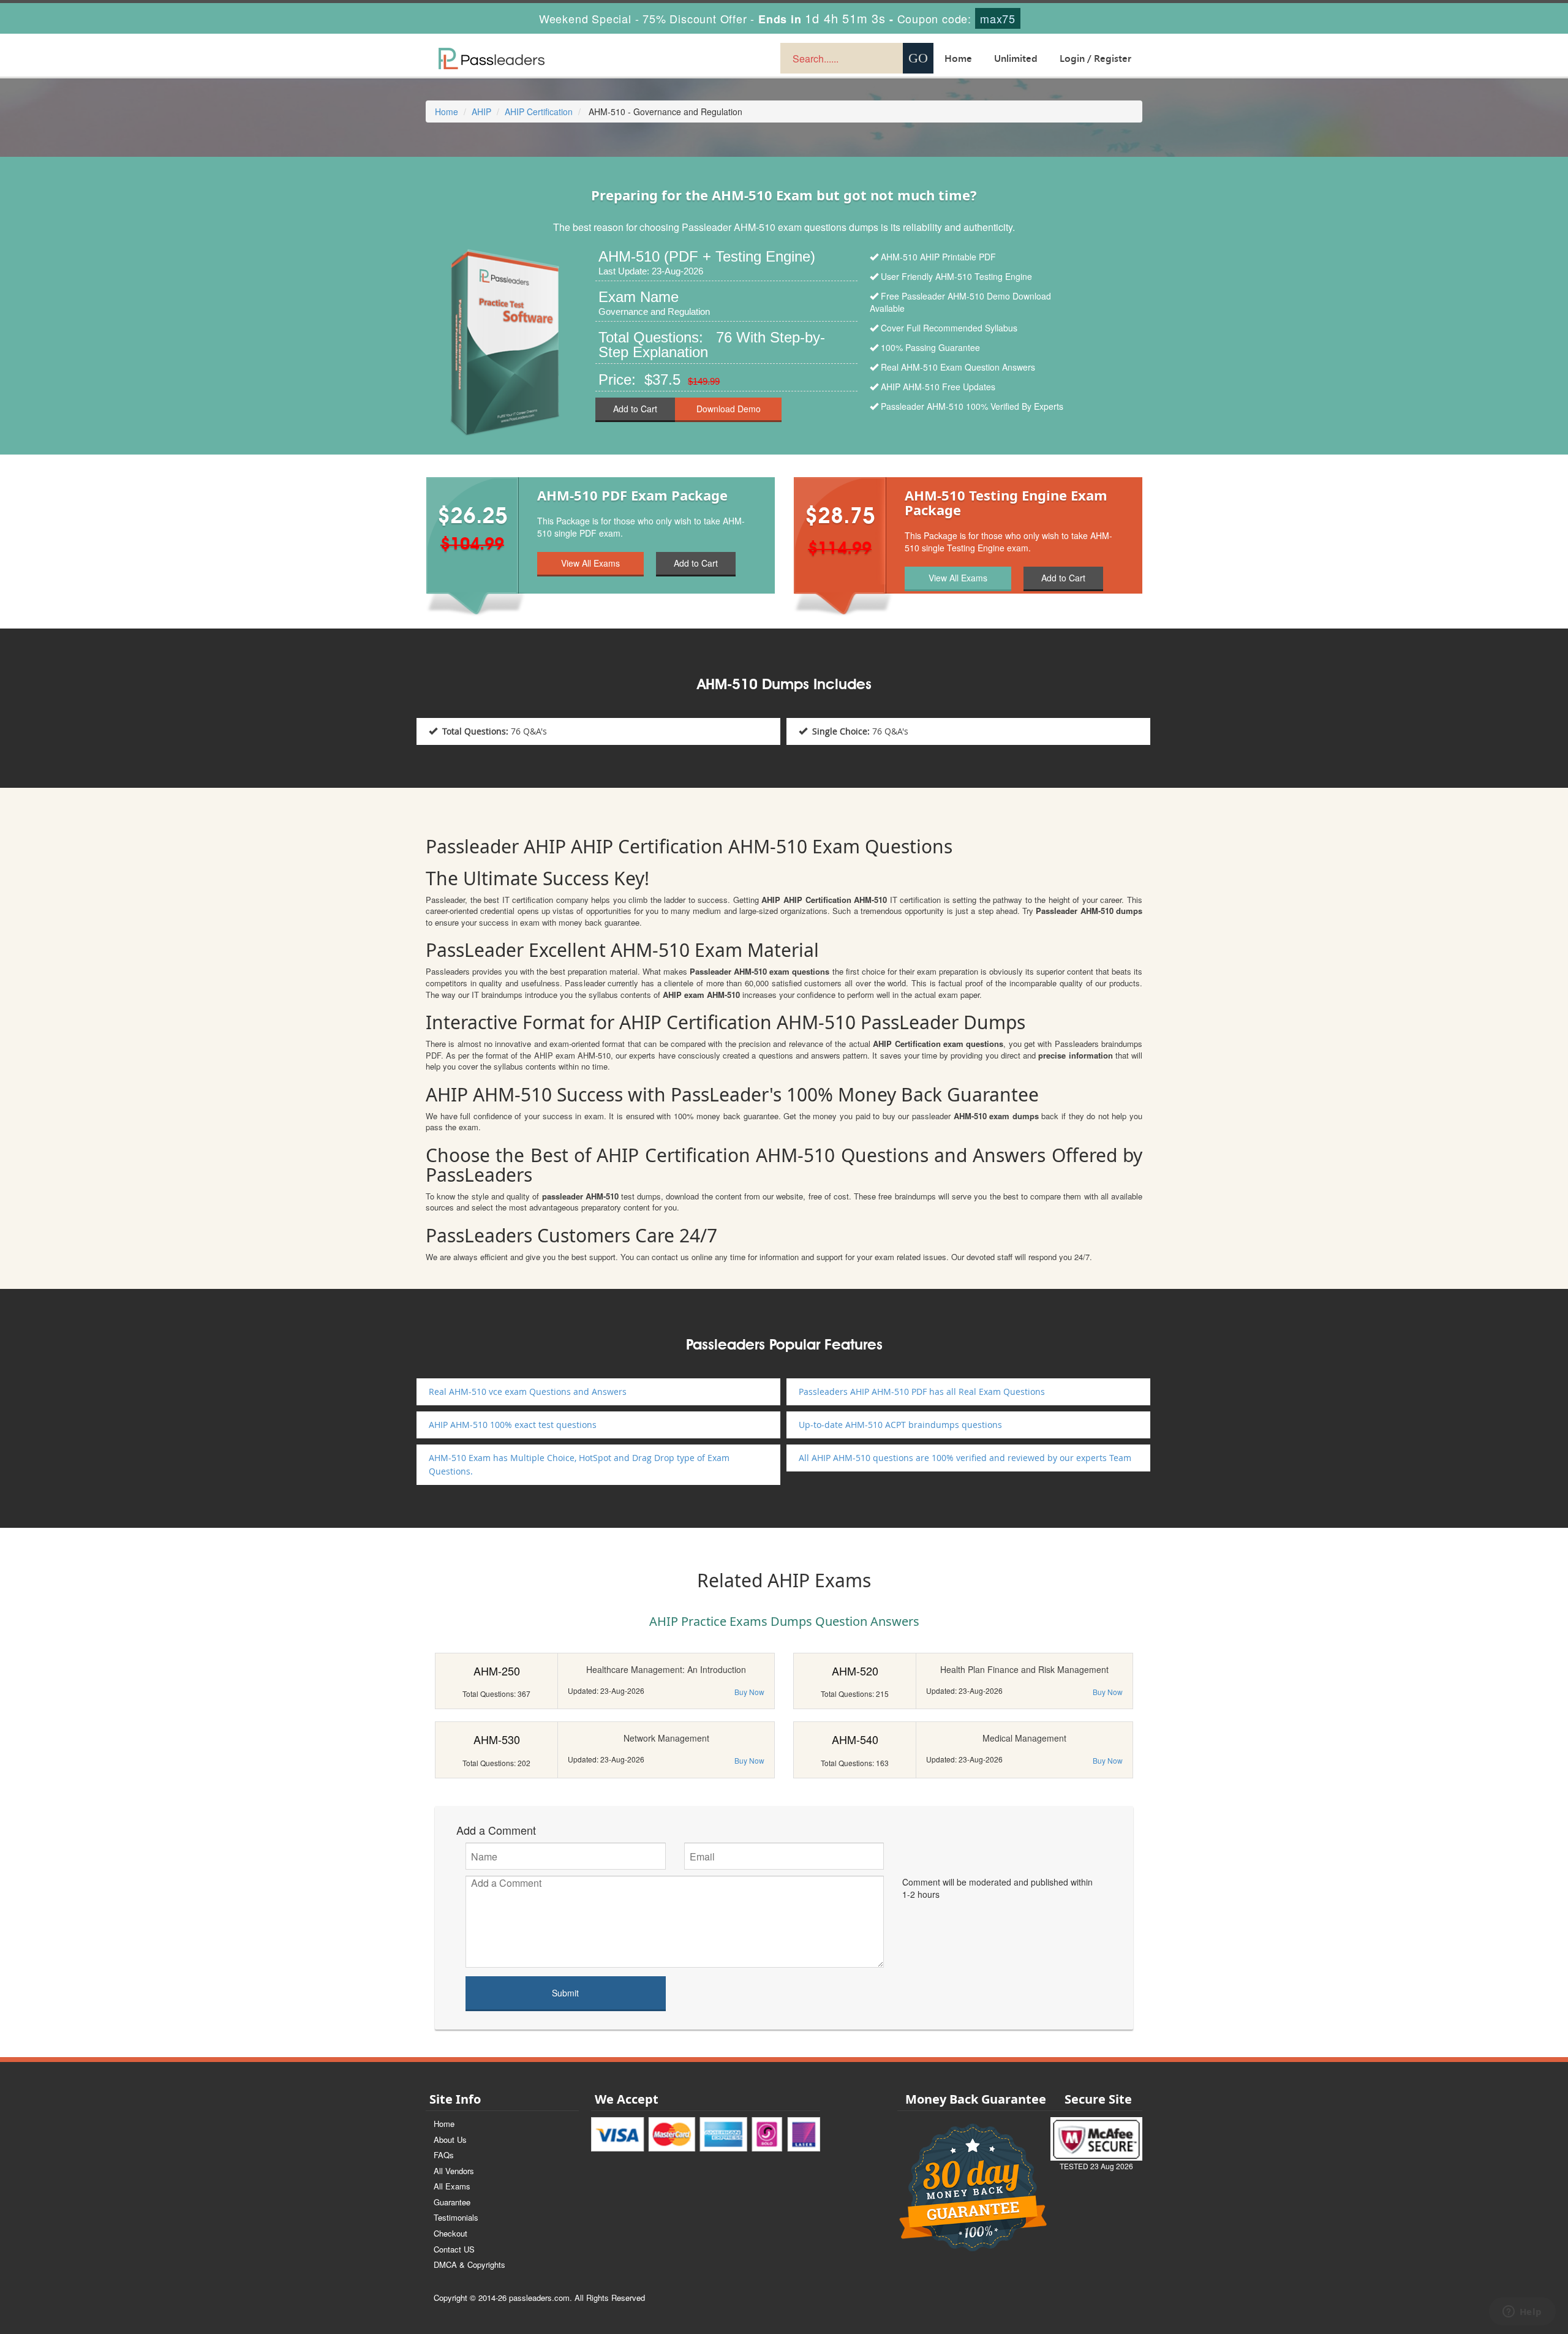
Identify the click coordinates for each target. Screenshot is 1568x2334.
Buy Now (749, 1692)
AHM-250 (497, 1671)
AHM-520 (855, 1671)
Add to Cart (635, 409)
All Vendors (454, 2171)
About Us (450, 2139)
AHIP (481, 111)
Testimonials (456, 2217)
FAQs (444, 2155)
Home (958, 58)
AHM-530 (497, 1739)
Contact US (454, 2249)
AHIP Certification (539, 111)
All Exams (452, 2186)
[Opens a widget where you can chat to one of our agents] (1522, 2313)
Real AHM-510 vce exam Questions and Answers (528, 1392)
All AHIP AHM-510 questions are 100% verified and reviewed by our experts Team (965, 1458)
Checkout (450, 2233)
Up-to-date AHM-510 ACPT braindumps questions (900, 1425)
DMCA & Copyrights (469, 2264)
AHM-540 (855, 1739)
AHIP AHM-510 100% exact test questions (513, 1425)
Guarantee (452, 2202)
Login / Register (1095, 58)
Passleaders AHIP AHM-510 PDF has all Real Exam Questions (922, 1392)
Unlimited (1016, 58)
